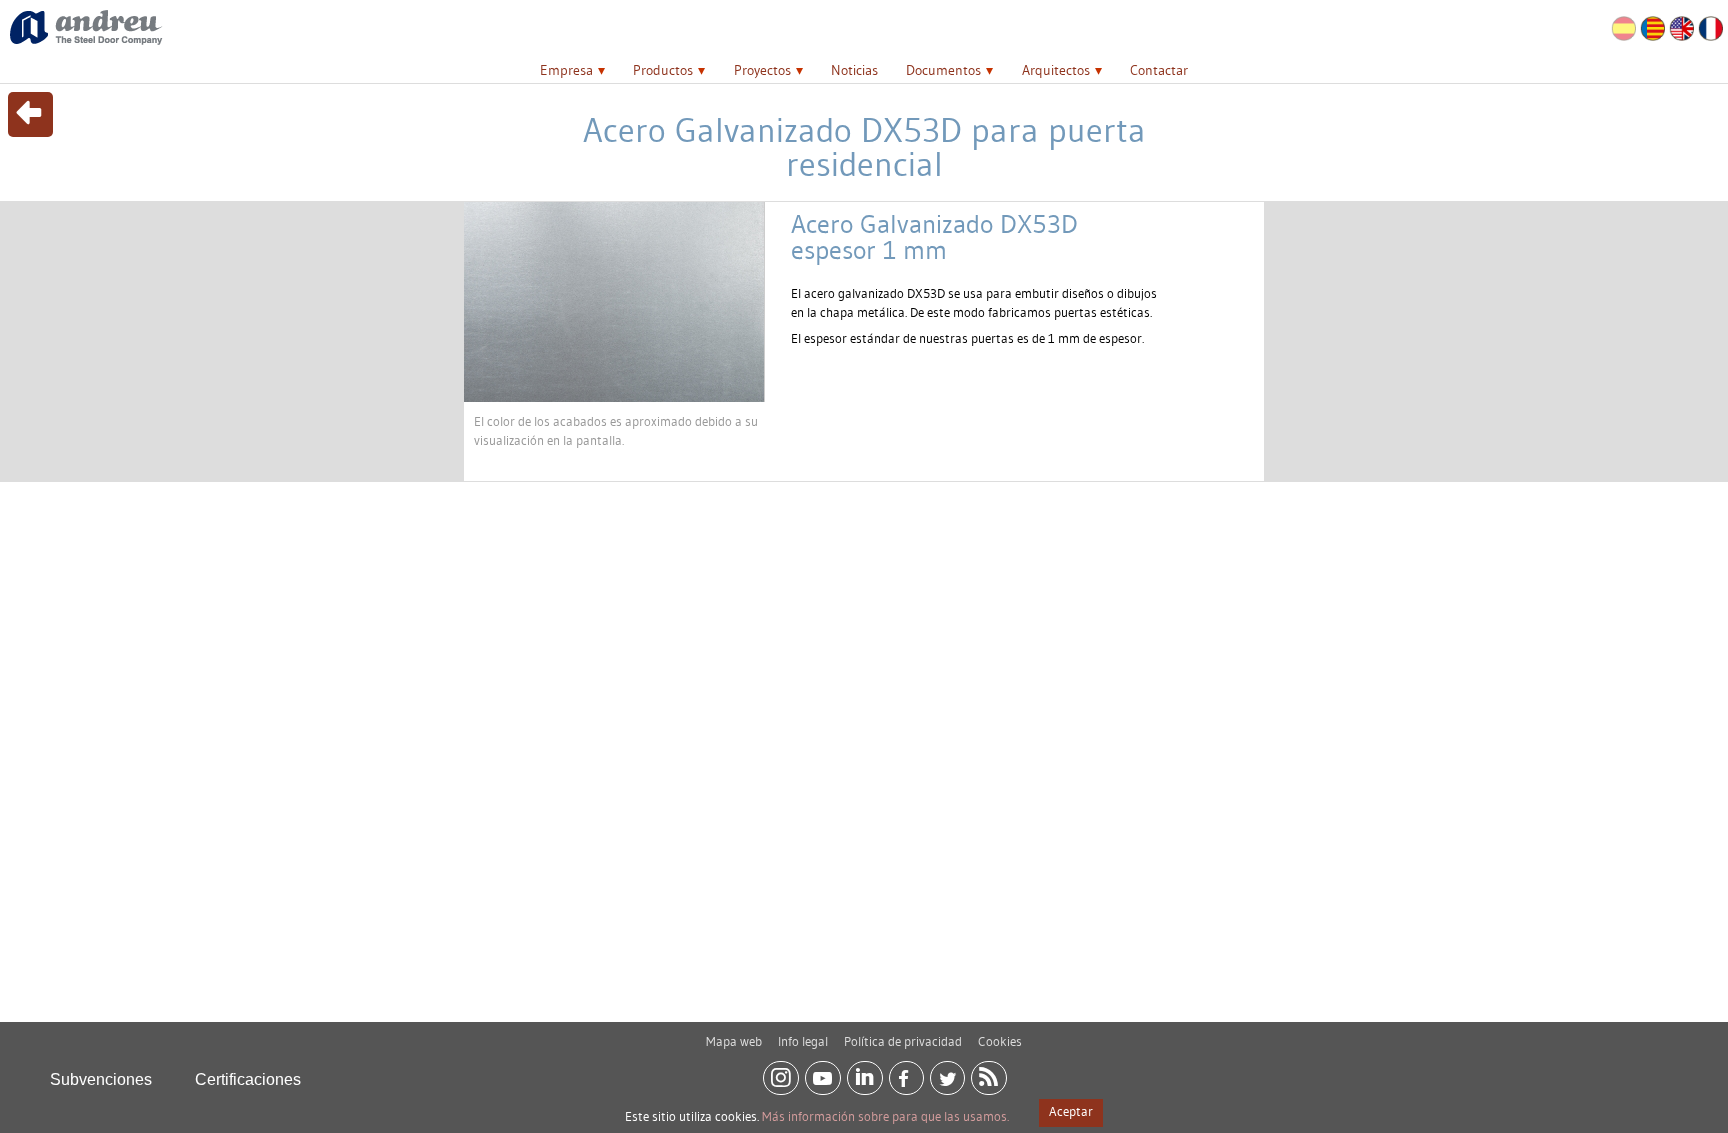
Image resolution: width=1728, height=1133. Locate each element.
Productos (663, 70)
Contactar (1159, 70)
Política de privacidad (903, 1041)
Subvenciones (101, 1079)
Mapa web (734, 1041)
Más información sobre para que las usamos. (885, 1116)
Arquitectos (1056, 70)
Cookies (1000, 1041)
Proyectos (762, 70)
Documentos (943, 70)
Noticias (854, 70)
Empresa (566, 70)
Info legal (803, 1041)
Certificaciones (248, 1079)
